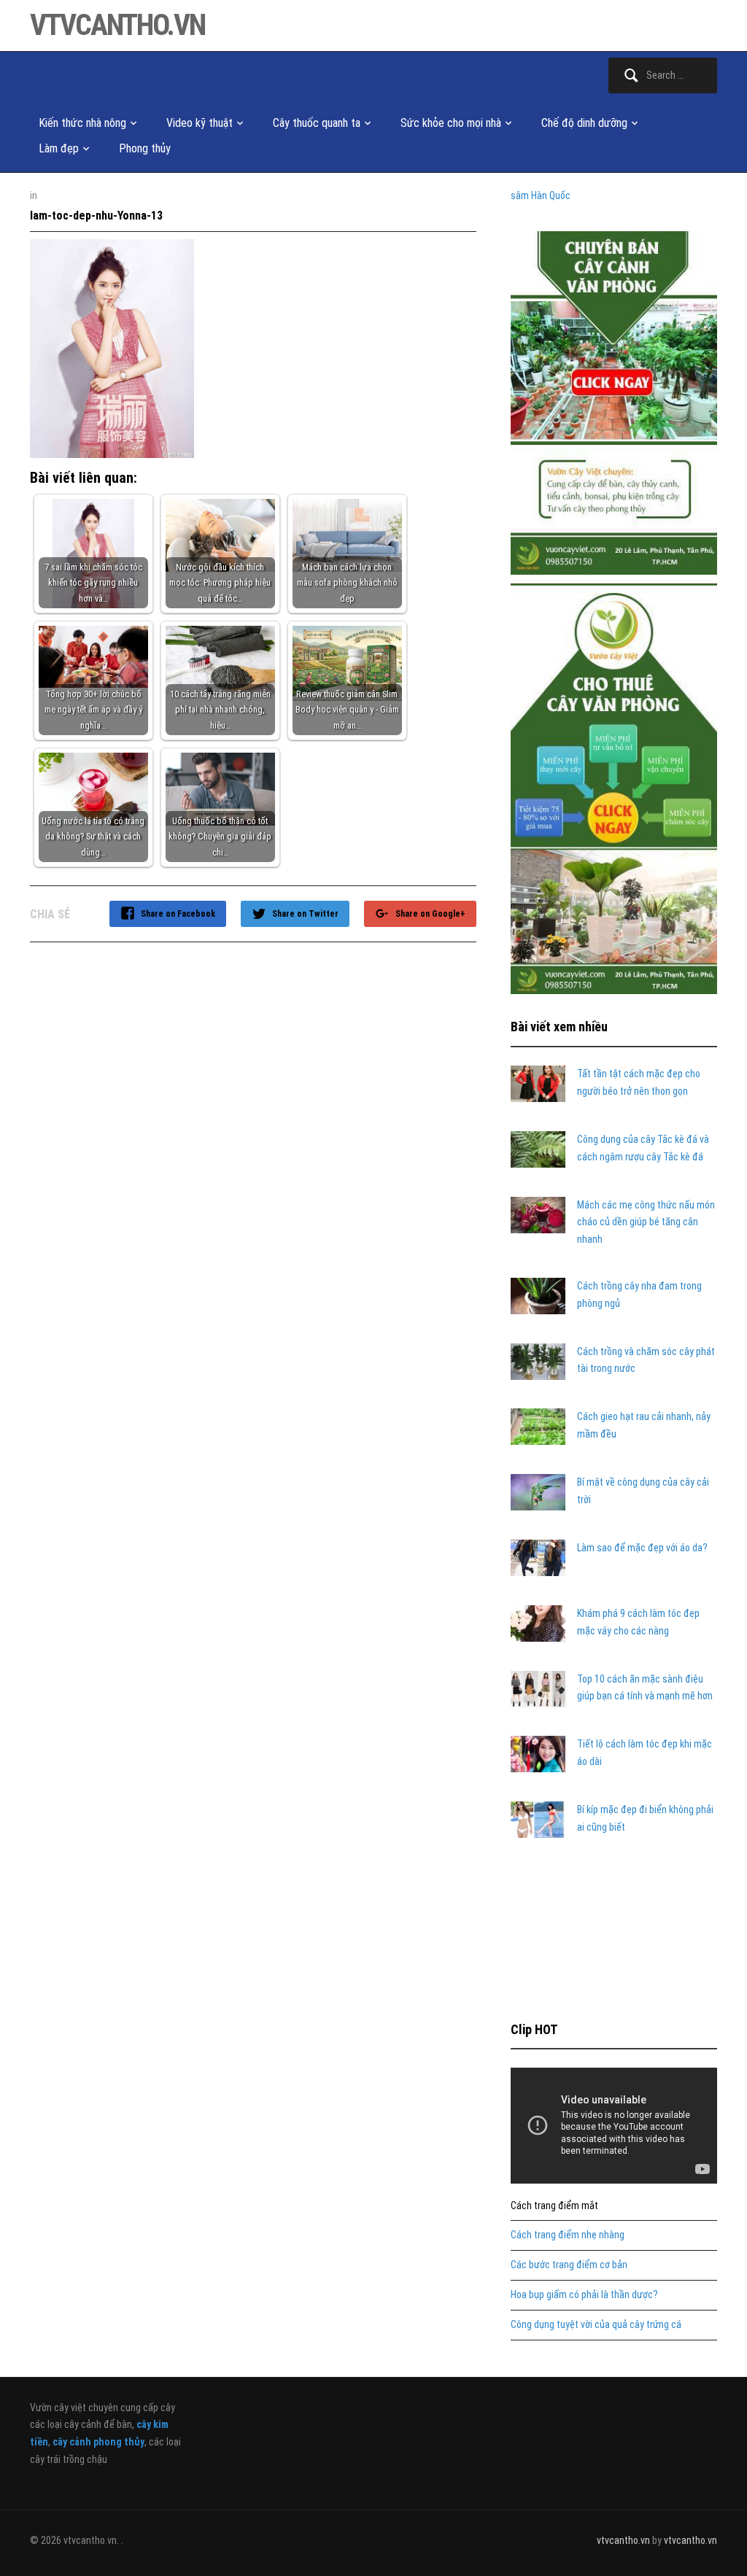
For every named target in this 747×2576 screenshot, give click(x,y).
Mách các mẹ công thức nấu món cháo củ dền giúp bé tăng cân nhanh (646, 1222)
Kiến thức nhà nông (82, 123)
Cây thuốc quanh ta (317, 123)
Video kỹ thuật (200, 123)
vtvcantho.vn (117, 25)
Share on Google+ (430, 914)
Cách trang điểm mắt (554, 2205)
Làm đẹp (59, 148)
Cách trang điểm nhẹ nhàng (568, 2235)
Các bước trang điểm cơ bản (569, 2265)
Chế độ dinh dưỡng (584, 123)
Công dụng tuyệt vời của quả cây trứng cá (596, 2324)
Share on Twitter (305, 914)
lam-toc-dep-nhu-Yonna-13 (96, 216)
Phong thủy (145, 148)
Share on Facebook (178, 914)
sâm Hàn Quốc (541, 195)
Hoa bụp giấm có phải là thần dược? (584, 2294)
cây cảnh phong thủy (98, 2442)
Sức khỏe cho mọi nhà (451, 123)
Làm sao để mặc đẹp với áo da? (642, 1548)
